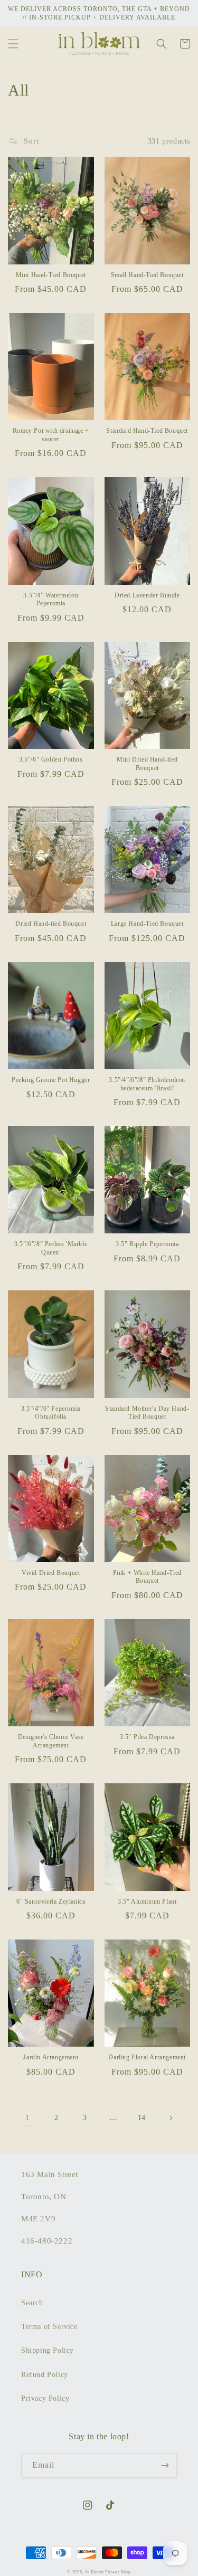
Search (32, 2303)
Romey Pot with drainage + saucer (51, 435)
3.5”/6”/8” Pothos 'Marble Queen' (51, 1248)
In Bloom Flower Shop (108, 2572)
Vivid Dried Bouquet (51, 1573)
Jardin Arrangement (51, 2057)
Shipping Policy (48, 2350)
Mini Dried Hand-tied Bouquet (147, 764)
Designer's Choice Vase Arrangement (51, 1741)
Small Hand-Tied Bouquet (147, 275)
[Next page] (171, 2118)
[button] (13, 44)
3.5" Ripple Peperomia (147, 1244)
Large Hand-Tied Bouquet (147, 924)
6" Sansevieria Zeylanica (51, 1902)
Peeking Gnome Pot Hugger (51, 1080)
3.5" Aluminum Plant (147, 1902)
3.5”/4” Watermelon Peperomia (51, 600)
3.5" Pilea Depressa (147, 1737)
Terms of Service (49, 2327)
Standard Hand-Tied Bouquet (147, 431)
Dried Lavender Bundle (147, 595)
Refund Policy (45, 2375)
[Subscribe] (165, 2465)
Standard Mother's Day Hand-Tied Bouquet (147, 1413)
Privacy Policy (45, 2398)
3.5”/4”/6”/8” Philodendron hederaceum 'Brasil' (147, 1084)
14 (142, 2118)
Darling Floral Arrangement (147, 2057)
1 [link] (28, 2117)
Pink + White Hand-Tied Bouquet (147, 1577)
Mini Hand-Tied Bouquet (51, 275)
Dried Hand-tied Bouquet (51, 924)
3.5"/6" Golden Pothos (51, 759)
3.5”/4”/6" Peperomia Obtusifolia (51, 1413)
